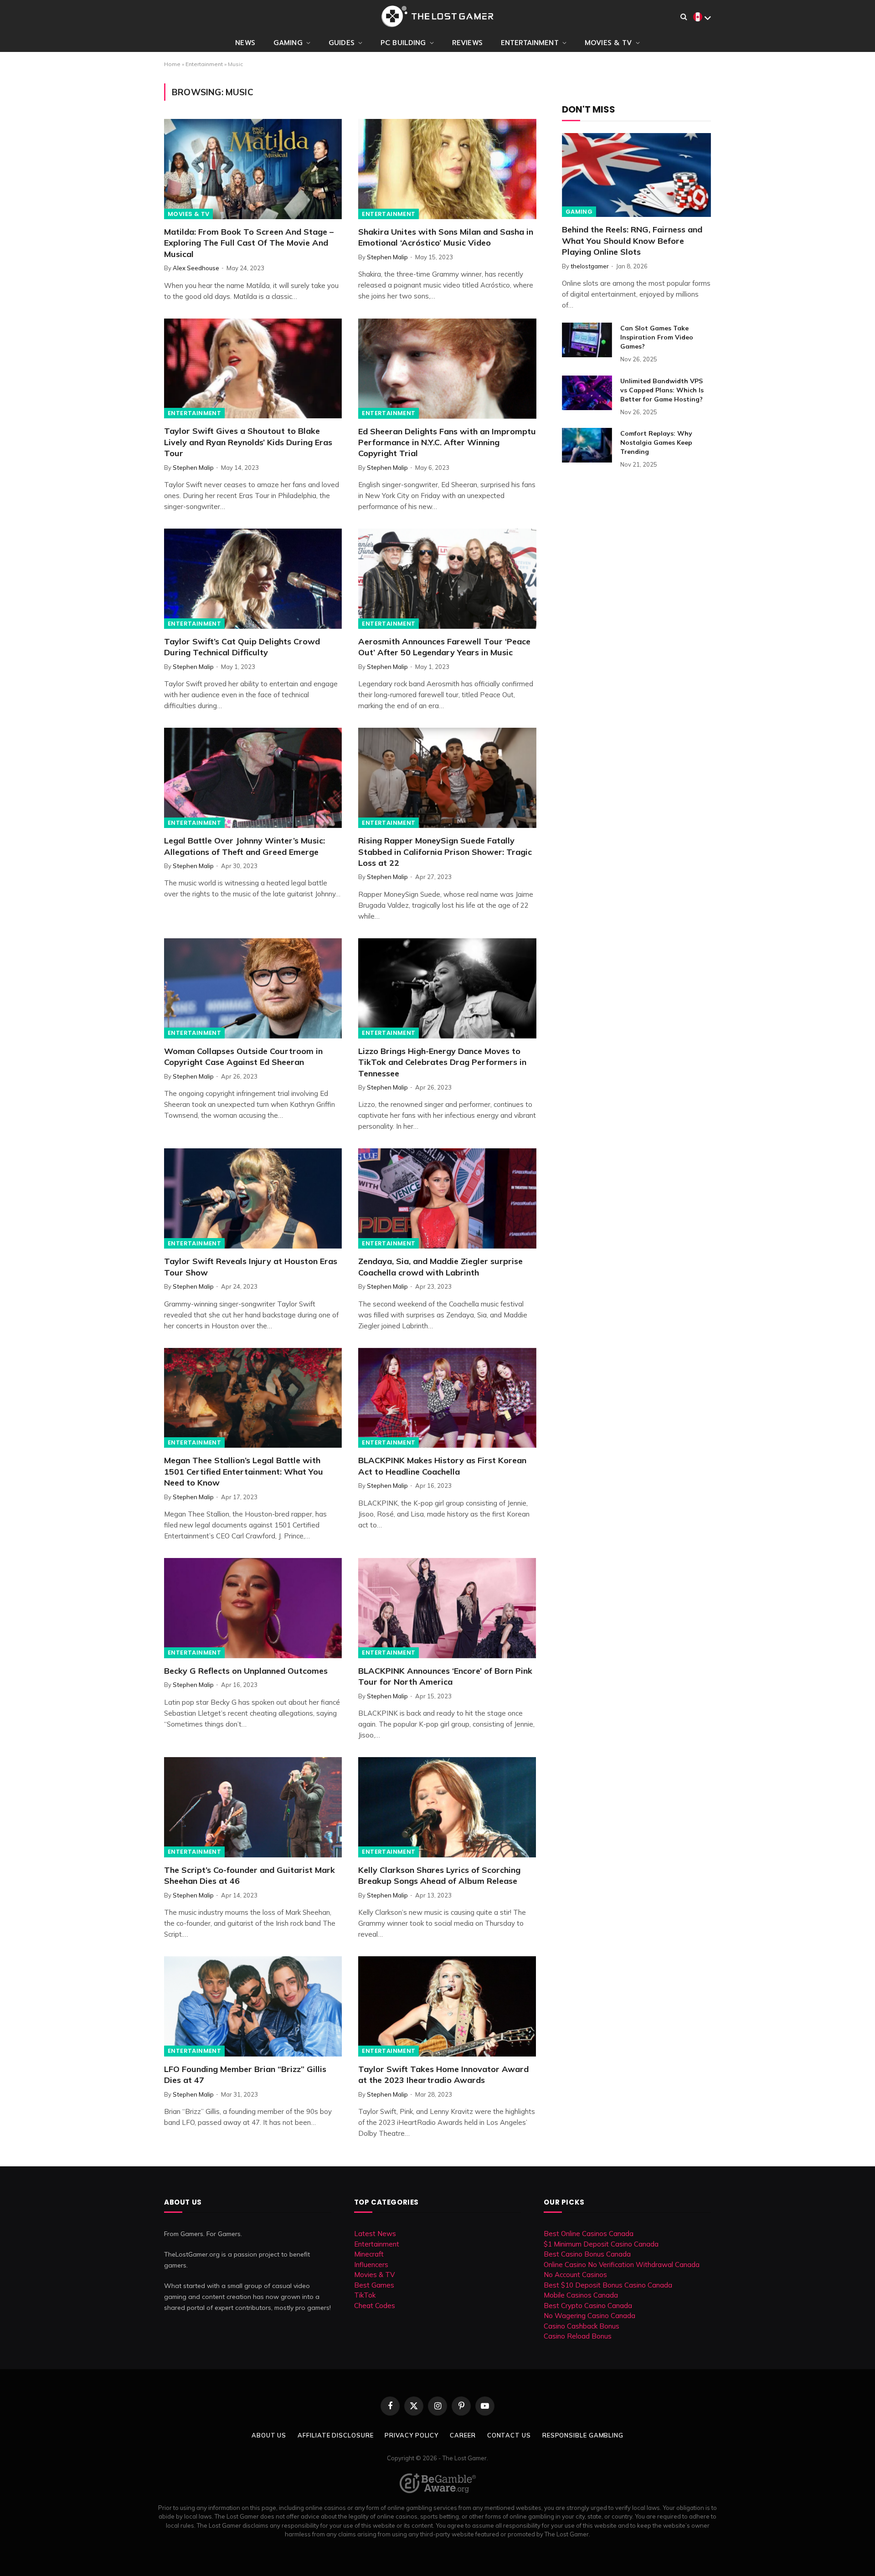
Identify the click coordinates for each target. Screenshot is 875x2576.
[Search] (684, 17)
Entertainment (530, 43)
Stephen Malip (387, 257)
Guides (342, 43)
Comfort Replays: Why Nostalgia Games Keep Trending (656, 442)
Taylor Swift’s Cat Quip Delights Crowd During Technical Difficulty (242, 647)
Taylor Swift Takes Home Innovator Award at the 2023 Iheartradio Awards (443, 2075)
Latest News (375, 2234)
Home (172, 64)
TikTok (365, 2295)
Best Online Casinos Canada (589, 2234)
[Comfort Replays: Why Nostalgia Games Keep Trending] (587, 445)
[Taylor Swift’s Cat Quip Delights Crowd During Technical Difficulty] (253, 579)
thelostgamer (590, 266)
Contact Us (509, 2435)
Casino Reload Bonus (578, 2336)
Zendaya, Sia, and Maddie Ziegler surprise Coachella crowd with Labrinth (440, 1267)
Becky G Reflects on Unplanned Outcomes (246, 1671)
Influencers (371, 2265)
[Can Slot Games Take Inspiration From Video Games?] (587, 340)
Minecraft (369, 2254)
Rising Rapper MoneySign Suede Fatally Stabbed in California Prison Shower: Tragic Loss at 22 (445, 852)
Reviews (467, 43)
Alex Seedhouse (196, 268)
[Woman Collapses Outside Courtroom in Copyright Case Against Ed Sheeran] (253, 988)
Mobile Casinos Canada (581, 2295)
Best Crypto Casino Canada (588, 2306)
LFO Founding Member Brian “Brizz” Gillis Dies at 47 (245, 2075)
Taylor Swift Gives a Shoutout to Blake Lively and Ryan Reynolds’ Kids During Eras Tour (248, 442)
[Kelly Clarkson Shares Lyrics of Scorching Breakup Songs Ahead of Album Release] (447, 1807)
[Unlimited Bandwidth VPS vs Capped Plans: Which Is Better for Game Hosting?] (587, 393)
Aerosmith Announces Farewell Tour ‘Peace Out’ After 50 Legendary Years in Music (444, 647)
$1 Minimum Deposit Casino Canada (601, 2244)
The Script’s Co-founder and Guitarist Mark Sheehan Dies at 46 (250, 1875)
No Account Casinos (575, 2275)
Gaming (288, 43)
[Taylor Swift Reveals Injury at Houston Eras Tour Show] (253, 1198)
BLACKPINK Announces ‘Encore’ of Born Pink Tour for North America (445, 1676)
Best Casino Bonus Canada (587, 2254)
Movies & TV (608, 43)
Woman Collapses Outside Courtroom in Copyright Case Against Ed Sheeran (243, 1057)
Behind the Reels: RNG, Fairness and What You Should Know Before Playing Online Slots (632, 241)
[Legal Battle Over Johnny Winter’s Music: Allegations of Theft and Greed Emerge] (253, 778)
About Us (269, 2435)
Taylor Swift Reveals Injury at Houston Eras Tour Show (251, 1267)
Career (463, 2435)
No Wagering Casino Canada (589, 2316)
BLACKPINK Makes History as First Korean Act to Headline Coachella (442, 1466)
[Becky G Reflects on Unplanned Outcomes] (253, 1608)
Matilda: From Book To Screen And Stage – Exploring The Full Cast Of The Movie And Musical (249, 243)
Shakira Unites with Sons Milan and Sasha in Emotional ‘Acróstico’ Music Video (446, 237)
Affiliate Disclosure (335, 2435)
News (245, 43)
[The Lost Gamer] (437, 16)
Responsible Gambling (583, 2435)
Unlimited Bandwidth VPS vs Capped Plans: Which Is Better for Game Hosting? (662, 390)
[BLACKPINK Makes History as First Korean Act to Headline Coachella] (447, 1398)
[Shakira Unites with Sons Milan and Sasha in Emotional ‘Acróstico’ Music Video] (447, 169)
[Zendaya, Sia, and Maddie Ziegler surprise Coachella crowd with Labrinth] (447, 1198)
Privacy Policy (412, 2435)
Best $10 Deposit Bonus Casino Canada (608, 2285)
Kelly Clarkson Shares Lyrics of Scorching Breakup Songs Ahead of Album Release (439, 1875)
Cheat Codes (375, 2306)
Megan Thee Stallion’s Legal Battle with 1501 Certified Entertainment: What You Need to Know (244, 1471)
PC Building (403, 43)
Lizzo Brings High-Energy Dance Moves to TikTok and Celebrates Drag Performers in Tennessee (442, 1062)
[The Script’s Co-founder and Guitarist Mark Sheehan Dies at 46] (253, 1807)
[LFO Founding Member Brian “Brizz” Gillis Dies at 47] (253, 2006)
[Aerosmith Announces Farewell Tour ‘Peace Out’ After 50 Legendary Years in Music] (447, 579)
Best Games (374, 2285)
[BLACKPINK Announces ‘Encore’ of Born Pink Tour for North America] (447, 1608)
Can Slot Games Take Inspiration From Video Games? (657, 337)
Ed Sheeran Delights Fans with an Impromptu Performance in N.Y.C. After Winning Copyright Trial (447, 442)
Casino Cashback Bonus (582, 2326)
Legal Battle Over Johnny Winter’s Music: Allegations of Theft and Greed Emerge (244, 846)
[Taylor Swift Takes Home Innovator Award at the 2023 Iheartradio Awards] (447, 2006)
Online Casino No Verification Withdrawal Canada (622, 2265)
